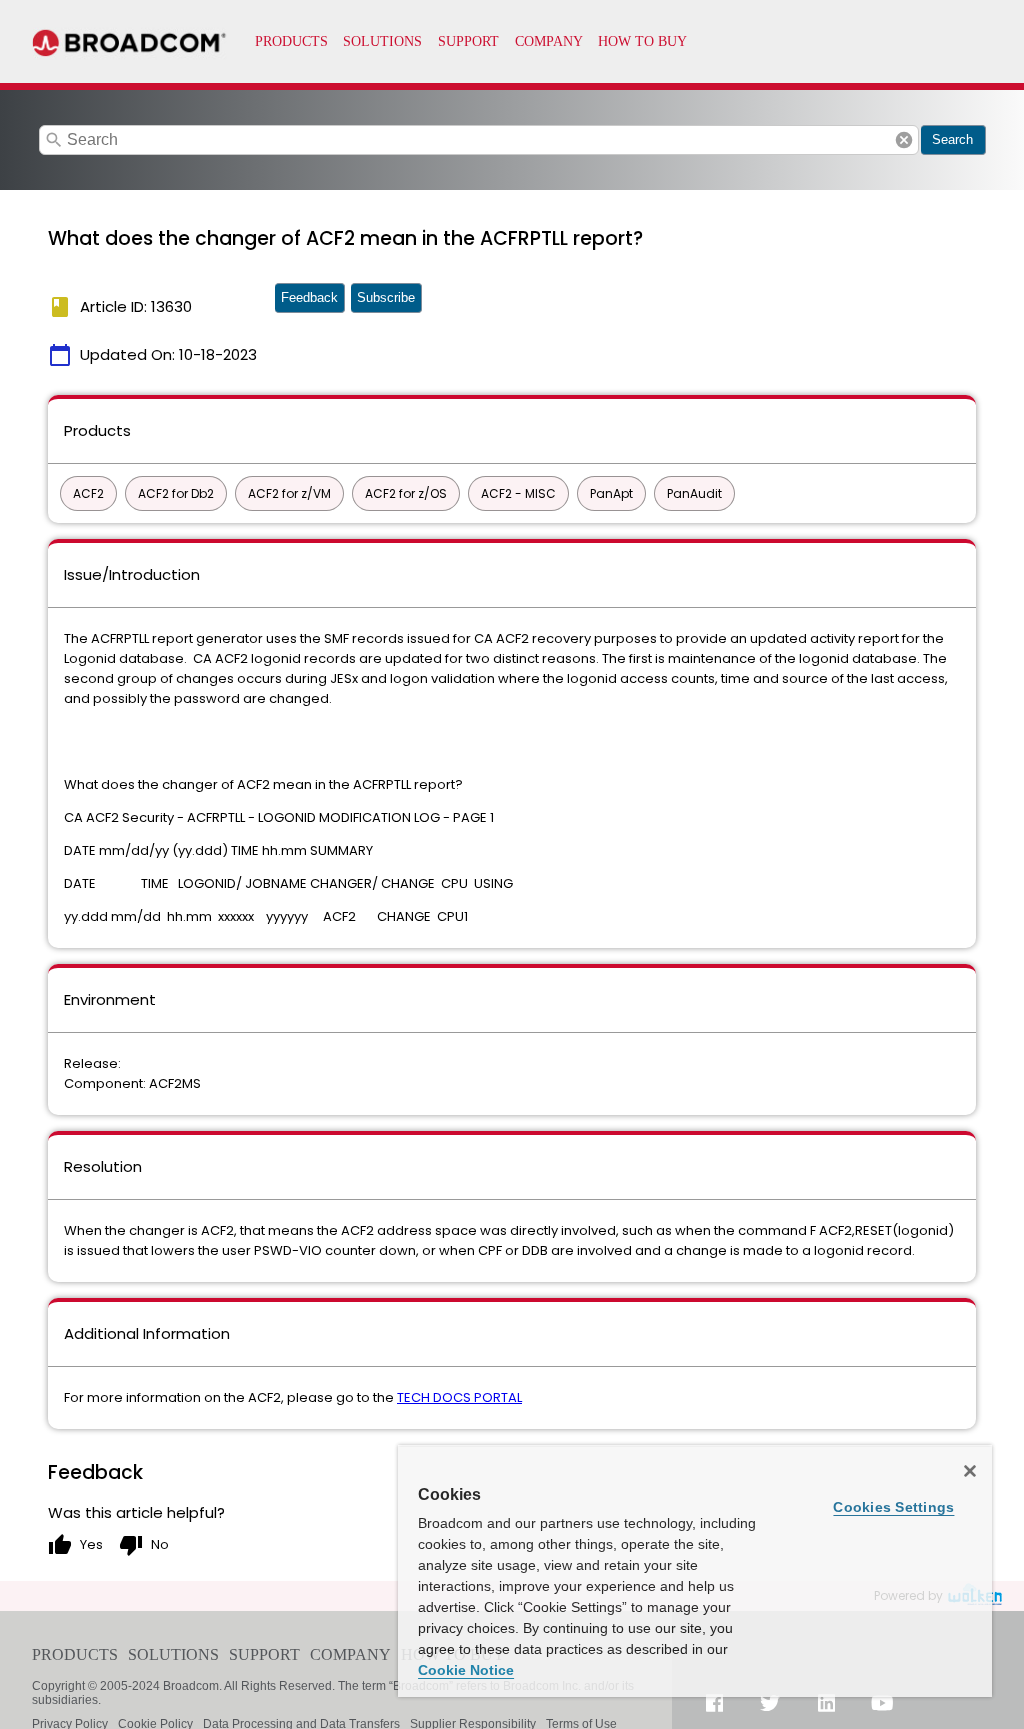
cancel (904, 140)
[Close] (970, 1471)
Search (952, 139)
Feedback (309, 297)
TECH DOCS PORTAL (459, 1397)
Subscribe (386, 297)
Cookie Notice (466, 1670)
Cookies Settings (893, 1507)
